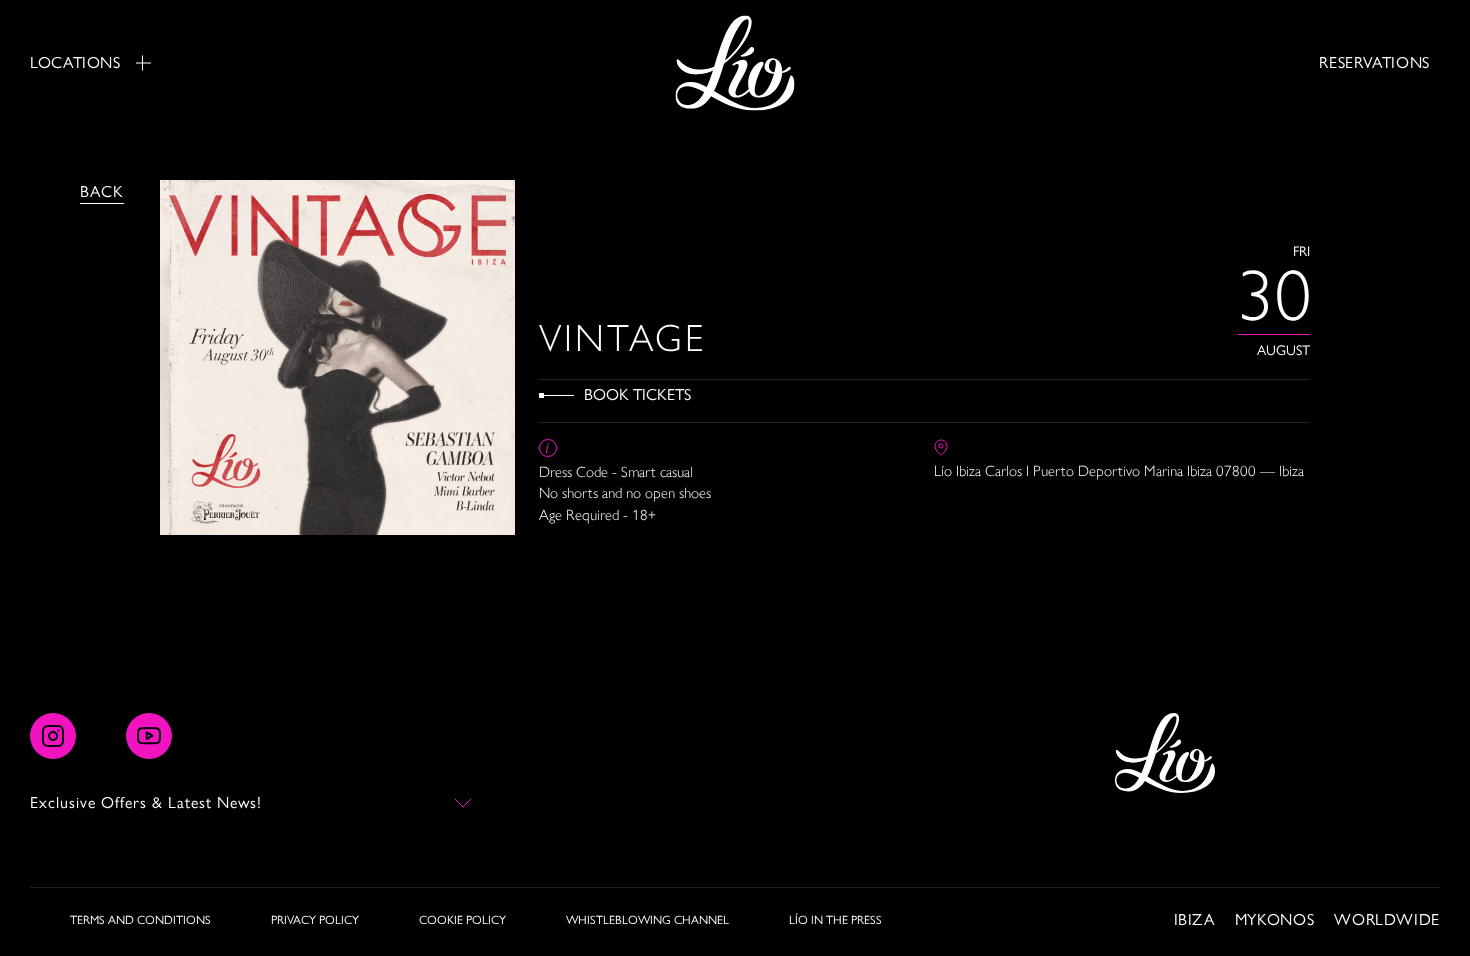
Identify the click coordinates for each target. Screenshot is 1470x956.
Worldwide (1387, 919)
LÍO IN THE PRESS (835, 920)
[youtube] (149, 736)
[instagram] (53, 736)
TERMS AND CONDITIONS (140, 920)
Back (102, 191)
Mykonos (1274, 919)
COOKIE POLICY (462, 920)
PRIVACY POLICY (315, 920)
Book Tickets (637, 394)
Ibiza (1194, 919)
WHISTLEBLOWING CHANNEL (647, 920)
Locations (75, 62)
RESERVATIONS (1374, 62)
